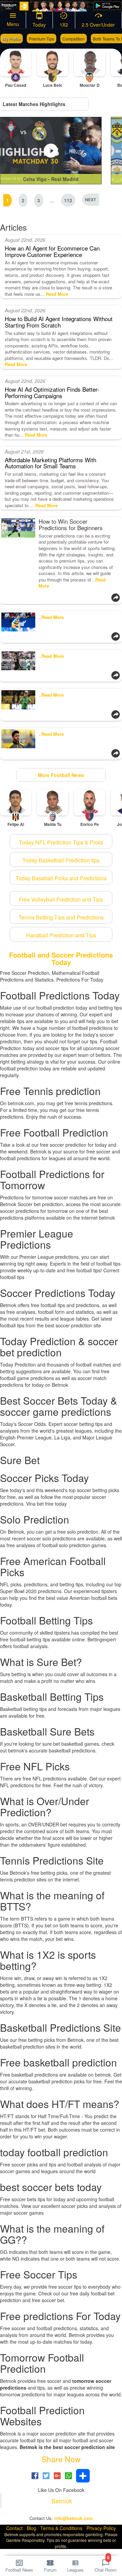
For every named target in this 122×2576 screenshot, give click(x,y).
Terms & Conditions (61, 2528)
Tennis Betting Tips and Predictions (61, 917)
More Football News (61, 775)
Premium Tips (42, 39)
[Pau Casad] (16, 63)
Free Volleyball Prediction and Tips (61, 899)
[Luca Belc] (53, 63)
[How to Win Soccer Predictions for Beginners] (18, 555)
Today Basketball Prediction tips (61, 860)
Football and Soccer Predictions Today (61, 958)
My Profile (12, 39)
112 (68, 200)
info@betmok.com (74, 2518)
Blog (32, 2528)
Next (90, 200)
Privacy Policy (101, 2528)
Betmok (62, 2501)
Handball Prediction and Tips (61, 935)
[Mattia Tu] (53, 802)
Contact (14, 2528)
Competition (74, 39)
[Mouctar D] (89, 63)
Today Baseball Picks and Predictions (61, 878)
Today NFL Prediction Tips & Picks (61, 842)
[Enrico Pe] (89, 802)
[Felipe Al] (16, 802)
